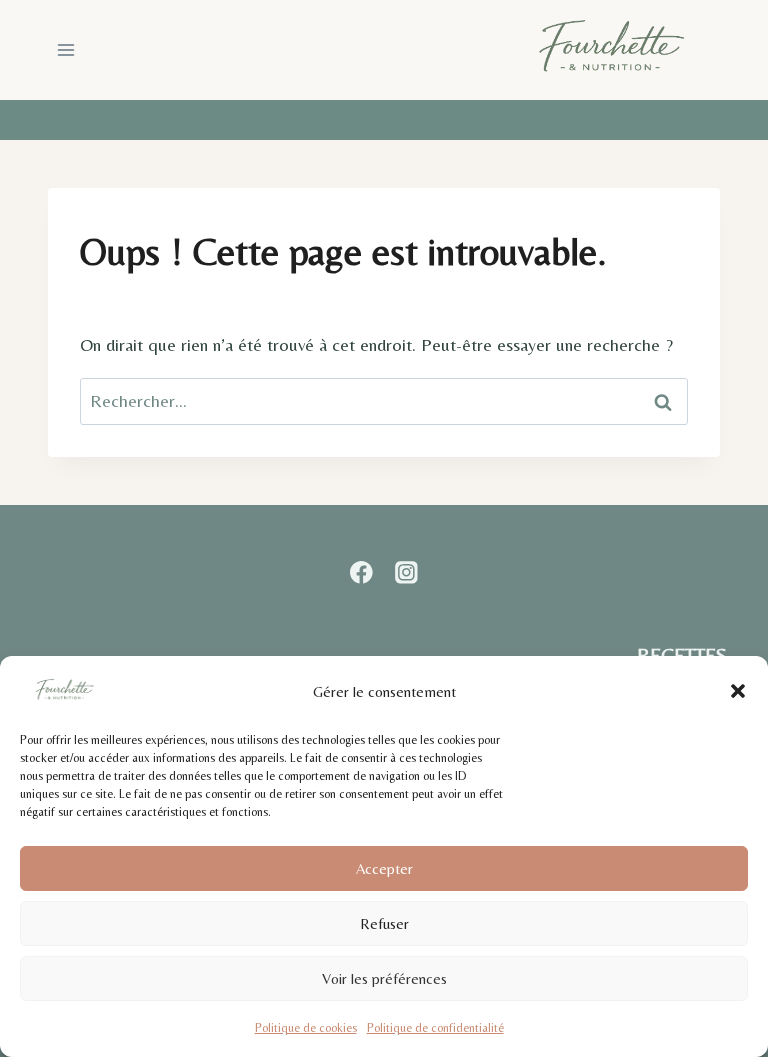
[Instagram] (406, 572)
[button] (738, 691)
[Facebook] (361, 572)
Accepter (384, 868)
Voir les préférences (384, 978)
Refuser (384, 923)
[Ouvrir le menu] (66, 49)
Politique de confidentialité (435, 1028)
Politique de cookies (306, 1028)
